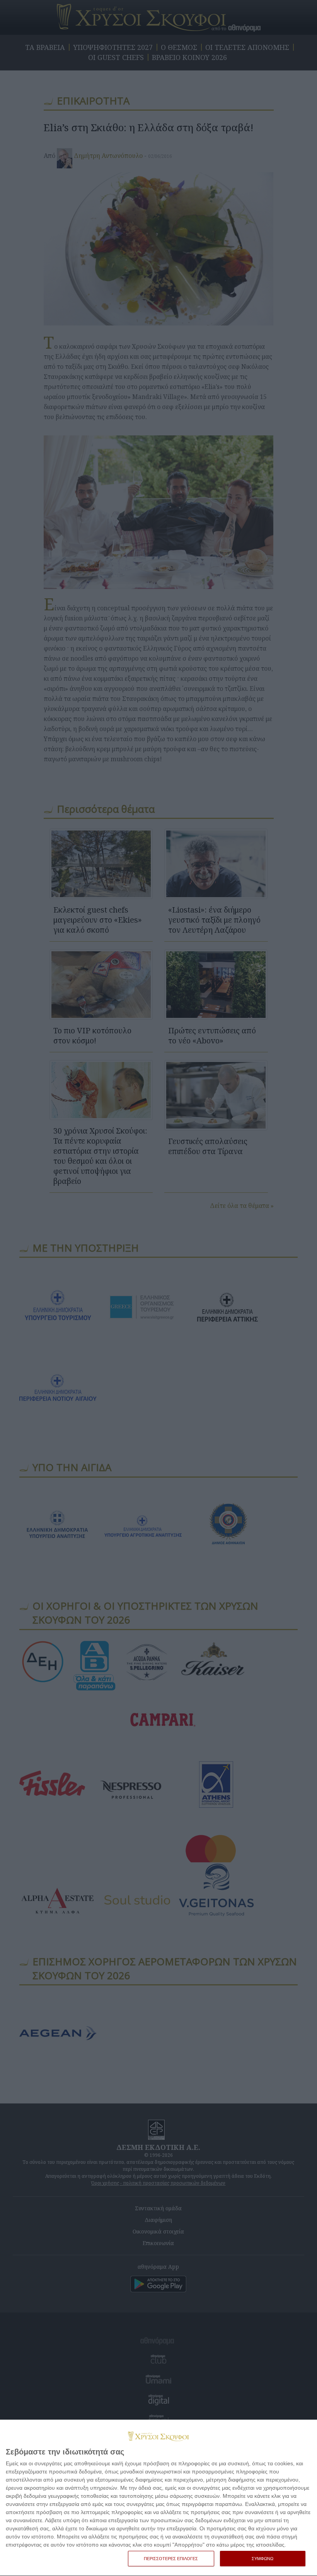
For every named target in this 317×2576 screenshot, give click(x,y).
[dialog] (158, 2498)
